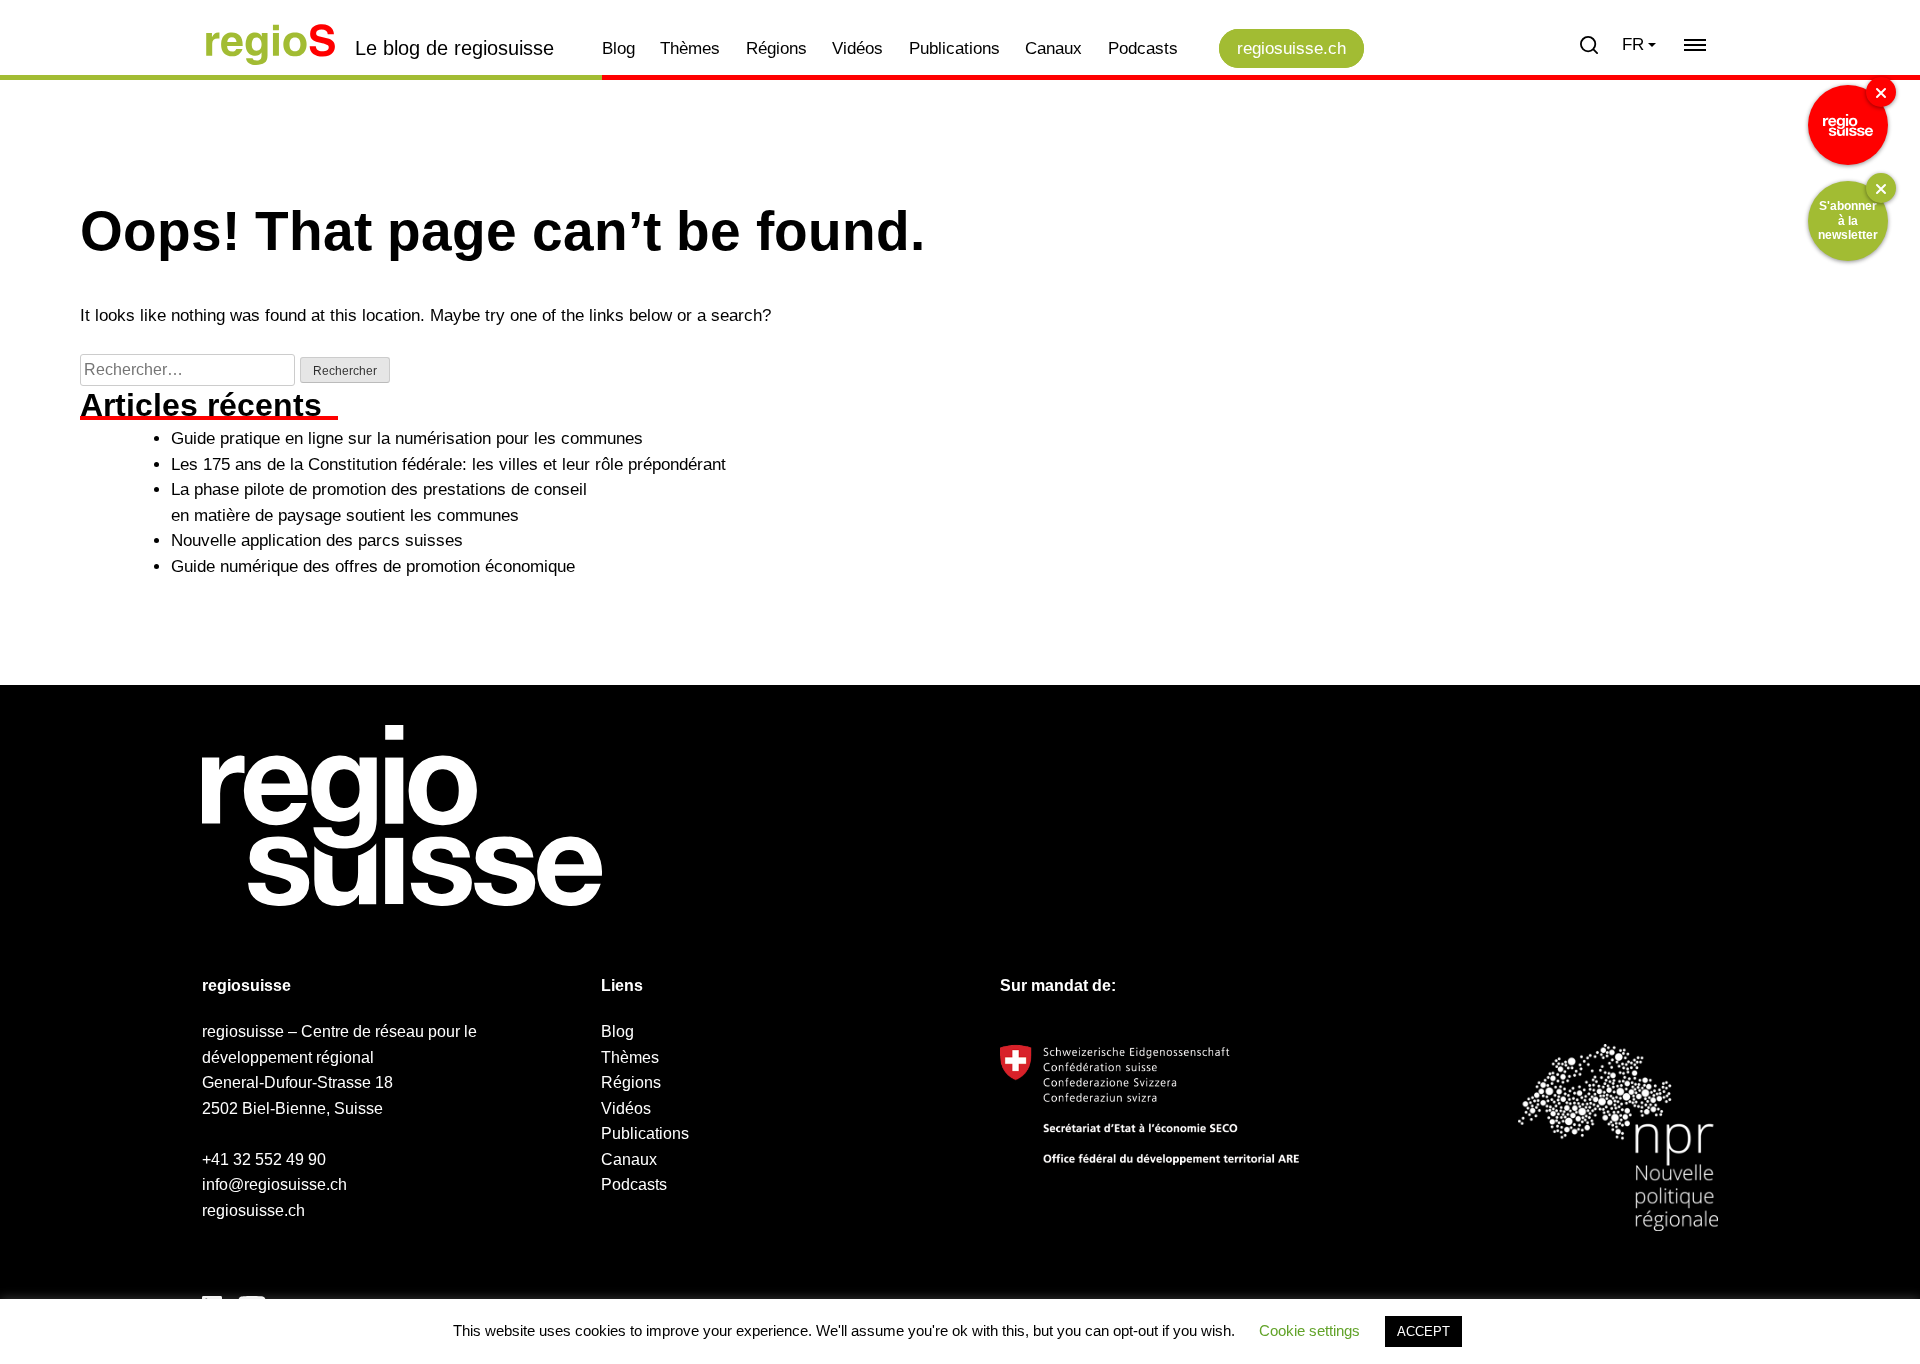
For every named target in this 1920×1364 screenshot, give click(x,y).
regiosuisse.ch (1291, 48)
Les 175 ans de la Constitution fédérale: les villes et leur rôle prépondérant (448, 464)
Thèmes (690, 48)
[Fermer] (1881, 92)
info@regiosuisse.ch (274, 1184)
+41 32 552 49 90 (264, 1159)
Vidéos (857, 48)
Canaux (1053, 48)
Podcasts (1143, 48)
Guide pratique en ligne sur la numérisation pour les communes (407, 438)
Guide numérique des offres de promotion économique (373, 566)
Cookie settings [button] (1309, 1330)
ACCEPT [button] (1423, 1331)
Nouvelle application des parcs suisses (317, 540)
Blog (618, 48)
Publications (954, 48)
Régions (776, 48)
